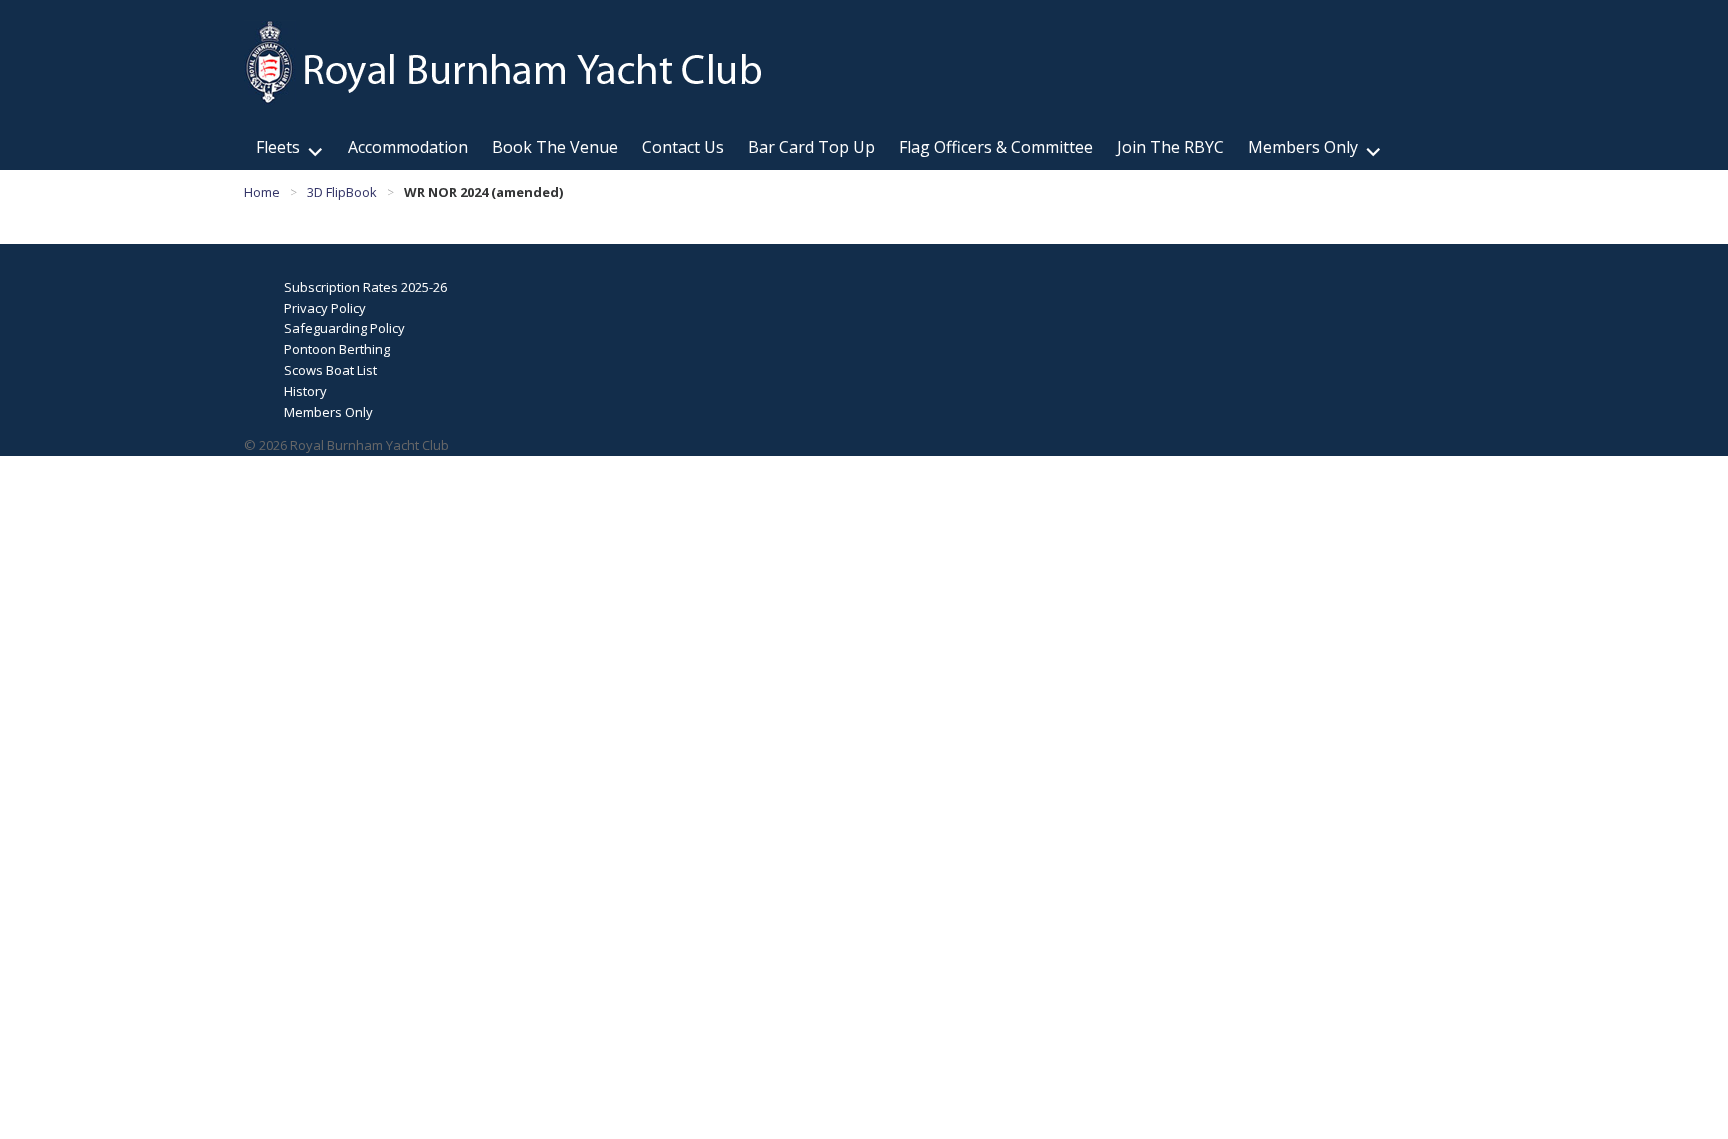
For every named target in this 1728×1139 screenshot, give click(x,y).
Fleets (278, 147)
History (305, 391)
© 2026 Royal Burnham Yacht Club (346, 445)
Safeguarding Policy (344, 328)
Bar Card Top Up (811, 147)
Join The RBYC (1170, 147)
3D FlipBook (342, 192)
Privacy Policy (325, 308)
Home (262, 192)
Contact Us (683, 147)
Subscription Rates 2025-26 (365, 287)
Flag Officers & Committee (996, 147)
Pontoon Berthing (337, 349)
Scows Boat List (330, 370)
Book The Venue (555, 147)
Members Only (1303, 147)
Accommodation (408, 147)
